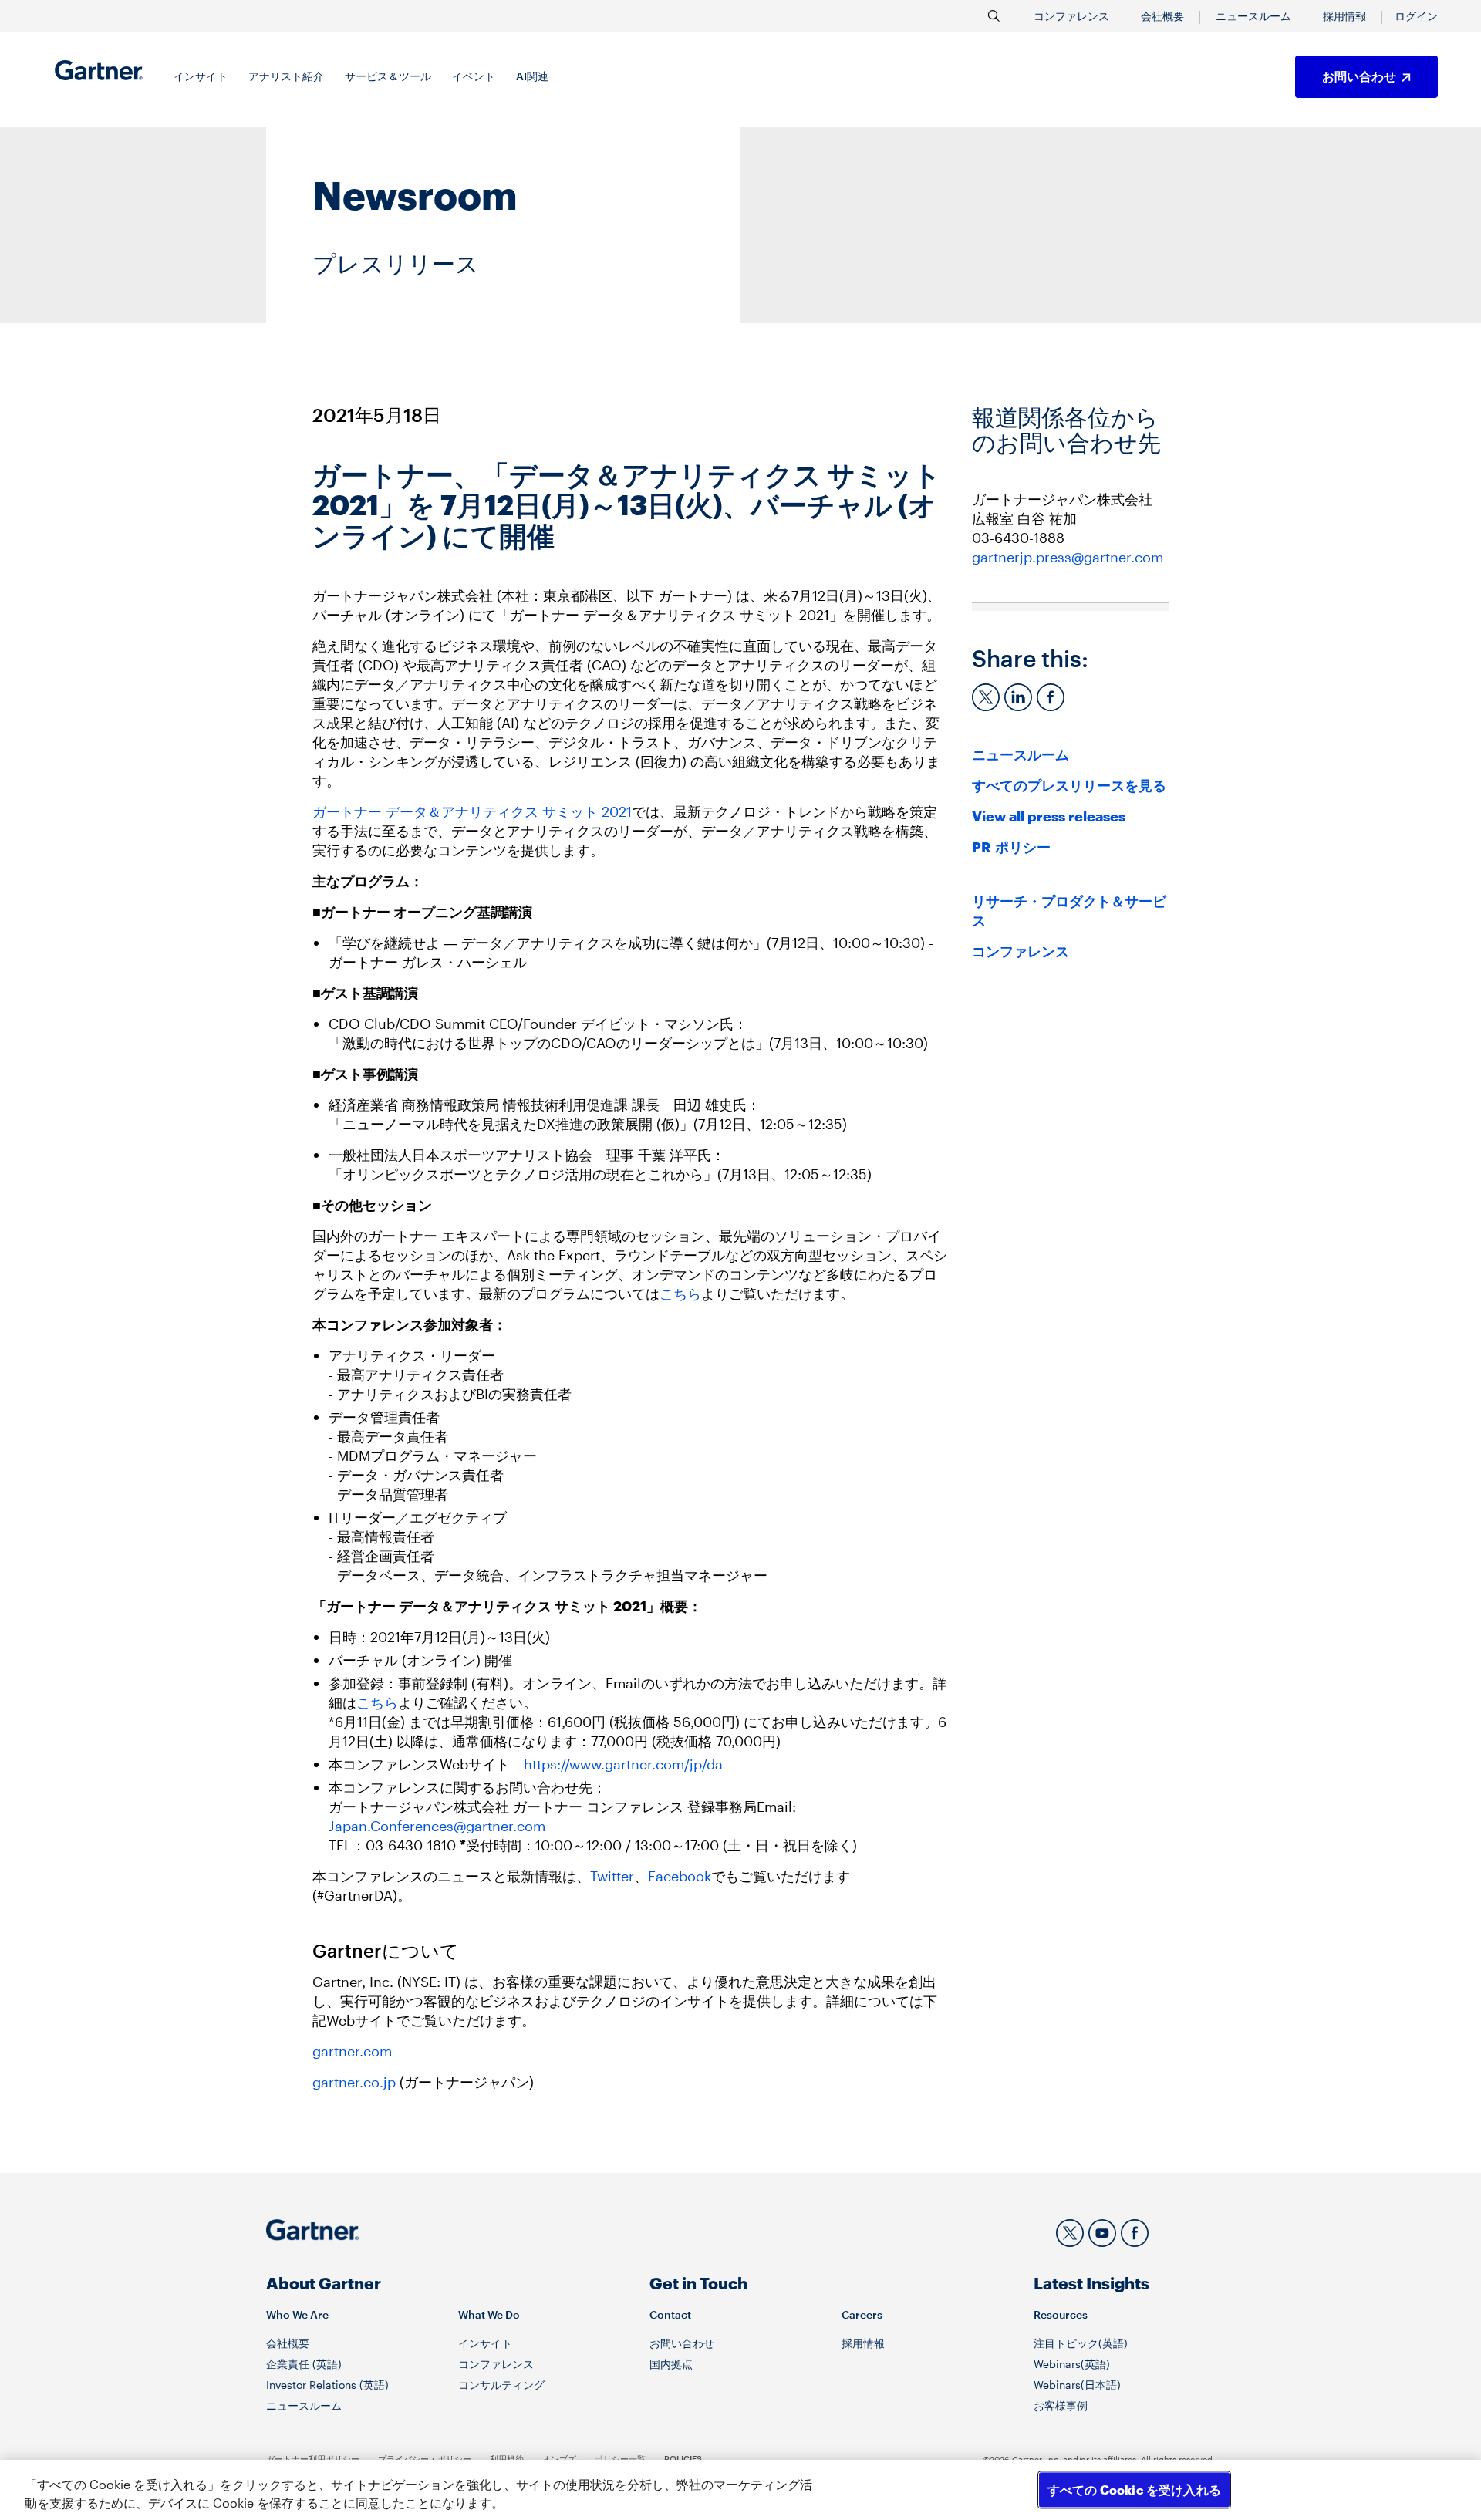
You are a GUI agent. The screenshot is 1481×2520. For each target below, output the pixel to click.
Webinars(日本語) (1077, 2385)
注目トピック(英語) (1081, 2343)
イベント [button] (474, 76)
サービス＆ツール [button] (388, 76)
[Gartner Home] (99, 70)
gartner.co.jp (354, 2082)
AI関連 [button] (532, 76)
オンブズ (559, 2459)
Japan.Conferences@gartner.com (437, 1826)
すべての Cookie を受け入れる (1134, 2490)
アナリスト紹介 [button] (286, 76)
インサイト (485, 2343)
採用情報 (1344, 16)
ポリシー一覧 (620, 2459)
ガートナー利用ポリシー (313, 2459)
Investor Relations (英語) (327, 2385)
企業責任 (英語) (304, 2364)
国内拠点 (671, 2364)
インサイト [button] (201, 76)
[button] (1416, 16)
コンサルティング (501, 2385)
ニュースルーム (1253, 16)
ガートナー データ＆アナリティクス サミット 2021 (472, 811)
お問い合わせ (682, 2343)
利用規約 (507, 2459)
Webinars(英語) (1072, 2364)
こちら (680, 1294)
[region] (740, 2490)
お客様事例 (1061, 2405)
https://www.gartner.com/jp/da (623, 1764)
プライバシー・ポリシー (425, 2459)
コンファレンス (1071, 16)
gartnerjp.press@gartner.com (1068, 557)
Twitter (612, 1876)
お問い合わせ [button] (1360, 76)
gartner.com (352, 2051)
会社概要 (1162, 16)
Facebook (680, 1876)
